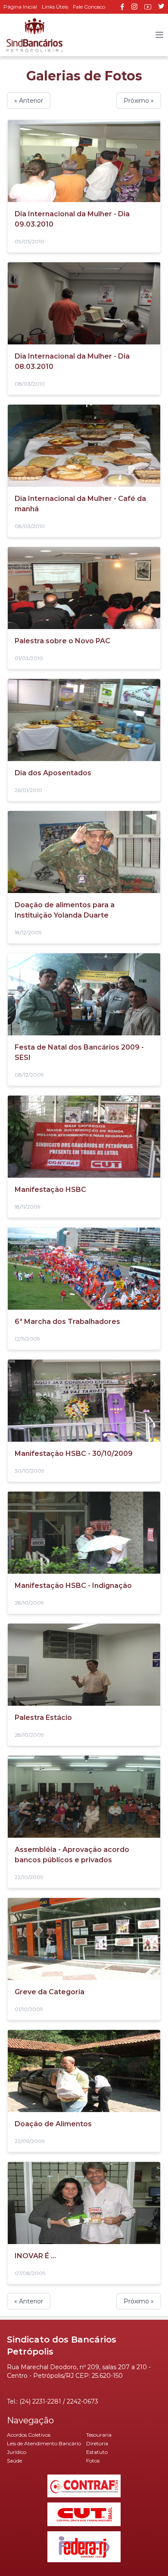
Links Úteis (55, 7)
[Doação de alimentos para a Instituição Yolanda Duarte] (84, 852)
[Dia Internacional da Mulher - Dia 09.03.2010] (84, 161)
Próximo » (139, 101)
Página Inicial (20, 7)
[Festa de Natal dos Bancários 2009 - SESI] (84, 994)
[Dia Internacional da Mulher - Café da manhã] (84, 446)
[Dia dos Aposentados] (84, 720)
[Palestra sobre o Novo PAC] (84, 588)
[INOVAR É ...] (84, 2203)
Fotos (93, 2461)
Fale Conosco (89, 7)
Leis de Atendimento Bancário (44, 2443)
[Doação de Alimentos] (84, 2071)
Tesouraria (99, 2435)
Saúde (14, 2461)
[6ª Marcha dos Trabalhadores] (84, 1269)
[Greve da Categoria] (84, 1939)
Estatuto (97, 2452)
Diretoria (97, 2443)
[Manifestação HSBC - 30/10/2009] (84, 1401)
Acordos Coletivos (29, 2435)
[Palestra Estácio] (84, 1665)
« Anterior (29, 101)
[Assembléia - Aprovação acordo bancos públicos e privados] (84, 1797)
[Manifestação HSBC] (84, 1137)
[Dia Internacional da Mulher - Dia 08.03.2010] (84, 303)
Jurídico (17, 2452)
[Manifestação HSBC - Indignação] (84, 1533)
